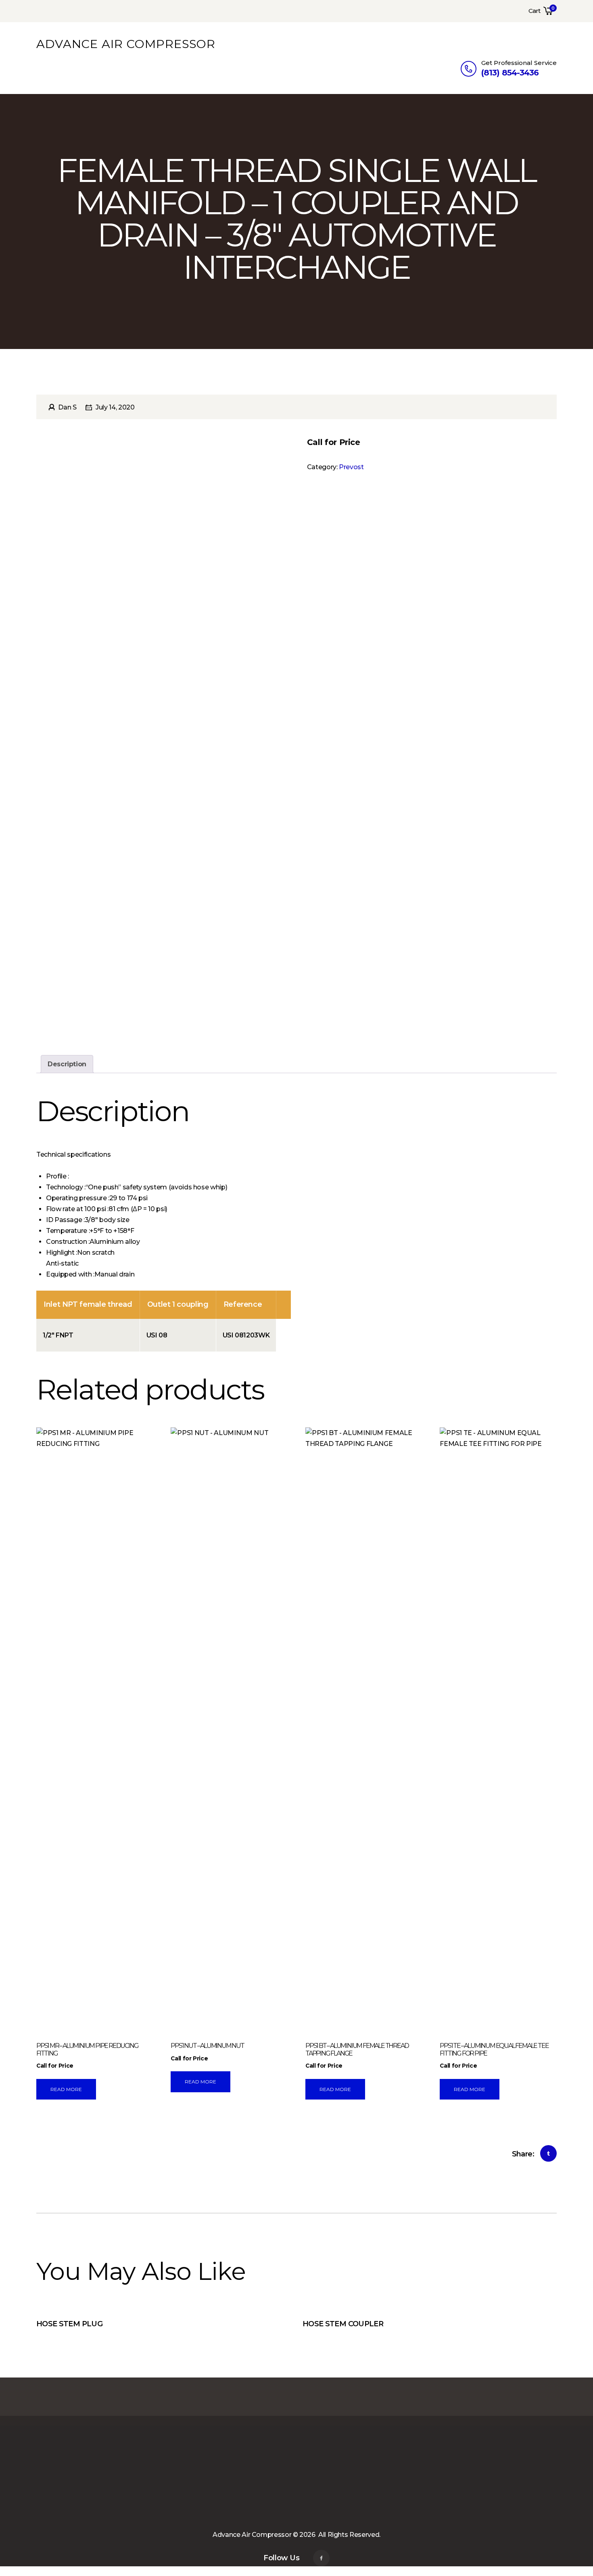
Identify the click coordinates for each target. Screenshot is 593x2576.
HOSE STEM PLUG (69, 2324)
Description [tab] (67, 1064)
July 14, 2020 (115, 407)
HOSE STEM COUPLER (343, 2324)
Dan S (67, 407)
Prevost (351, 467)
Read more (66, 2089)
